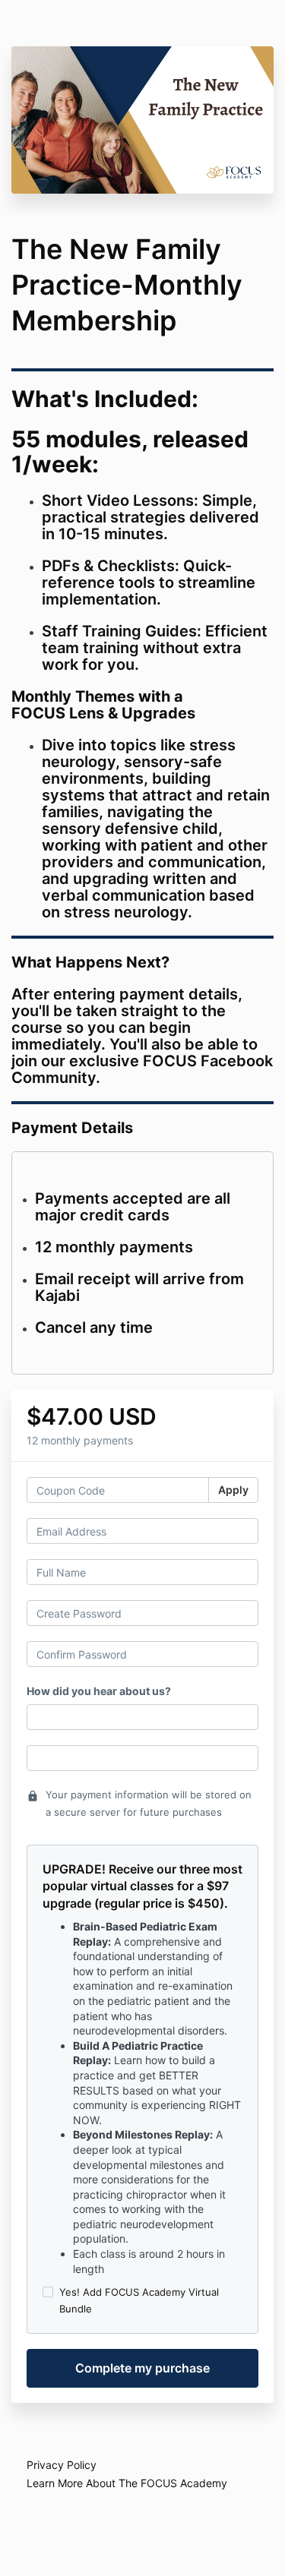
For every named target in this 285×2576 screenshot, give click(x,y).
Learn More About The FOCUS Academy (127, 2483)
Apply (233, 1490)
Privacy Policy (62, 2465)
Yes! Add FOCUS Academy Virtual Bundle (139, 2300)
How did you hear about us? (99, 1691)
